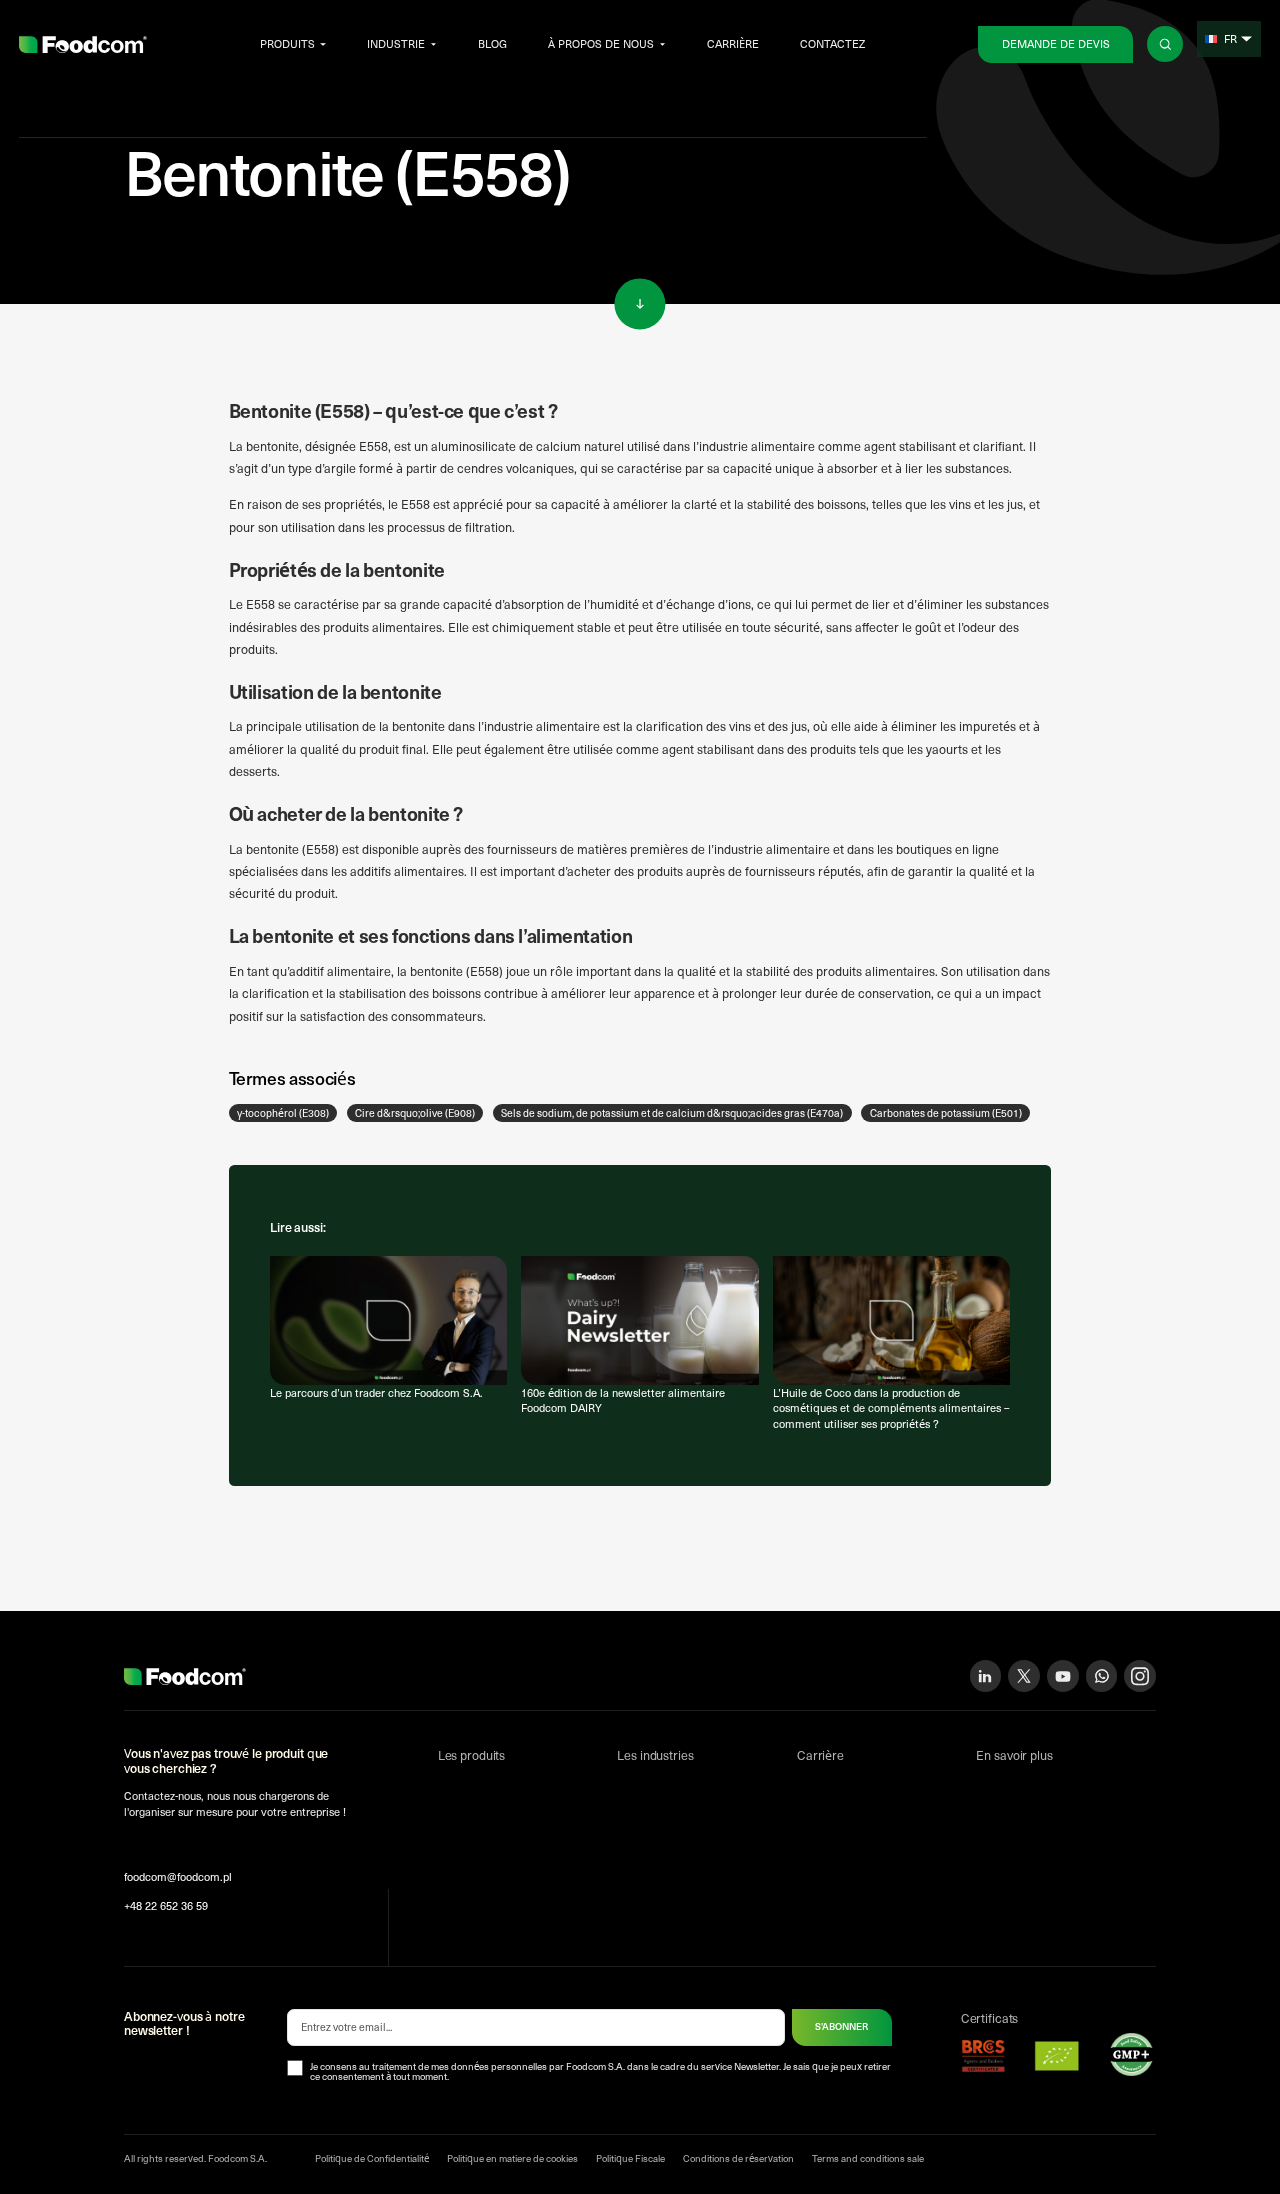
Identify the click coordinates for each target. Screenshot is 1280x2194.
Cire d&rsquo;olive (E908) (415, 1113)
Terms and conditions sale (868, 2158)
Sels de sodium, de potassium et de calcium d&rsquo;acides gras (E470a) (672, 1113)
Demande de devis (1056, 43)
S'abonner (841, 2026)
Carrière (733, 43)
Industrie (396, 43)
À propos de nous (601, 43)
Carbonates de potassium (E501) (946, 1113)
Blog (492, 43)
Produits (287, 43)
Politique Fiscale (630, 2158)
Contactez (832, 43)
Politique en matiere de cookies (512, 2158)
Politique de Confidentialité (372, 2158)
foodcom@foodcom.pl (178, 1876)
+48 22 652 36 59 (166, 1905)
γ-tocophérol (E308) (283, 1113)
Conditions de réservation (738, 2158)
